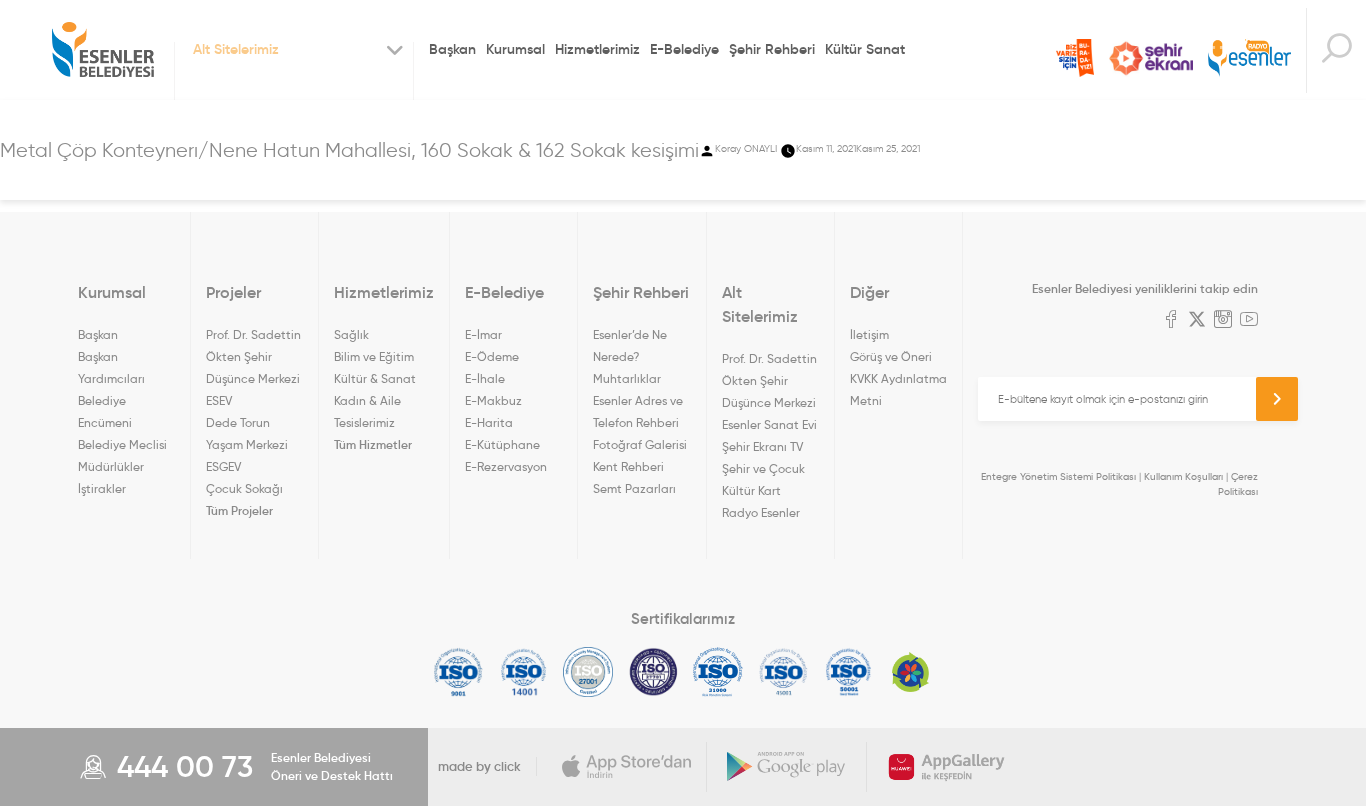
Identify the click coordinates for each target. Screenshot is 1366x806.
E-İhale (485, 378)
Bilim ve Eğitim (374, 356)
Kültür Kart (751, 490)
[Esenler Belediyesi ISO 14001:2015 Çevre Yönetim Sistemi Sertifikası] (523, 672)
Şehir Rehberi (772, 49)
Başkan (452, 49)
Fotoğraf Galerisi (640, 444)
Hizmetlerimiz (597, 49)
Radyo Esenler (1249, 58)
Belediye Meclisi (122, 444)
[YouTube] (1249, 321)
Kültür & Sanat (375, 378)
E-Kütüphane (502, 444)
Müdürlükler (111, 466)
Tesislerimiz (364, 422)
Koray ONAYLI (746, 148)
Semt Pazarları (634, 488)
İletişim (869, 334)
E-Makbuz (493, 400)
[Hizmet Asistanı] (1336, 50)
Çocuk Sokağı (244, 488)
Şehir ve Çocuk (763, 468)
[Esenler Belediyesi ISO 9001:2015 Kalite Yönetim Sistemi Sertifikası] (458, 672)
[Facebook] (1171, 321)
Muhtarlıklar (627, 378)
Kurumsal (515, 49)
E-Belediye (684, 49)
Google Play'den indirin (787, 767)
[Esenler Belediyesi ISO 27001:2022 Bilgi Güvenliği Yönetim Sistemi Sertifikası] (588, 672)
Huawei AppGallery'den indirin (947, 767)
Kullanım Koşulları (1183, 476)
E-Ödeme (492, 356)
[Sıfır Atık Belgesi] (911, 672)
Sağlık (351, 334)
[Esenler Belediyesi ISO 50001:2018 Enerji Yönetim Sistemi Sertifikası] (848, 672)
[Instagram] (1223, 321)
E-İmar (483, 334)
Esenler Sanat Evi (769, 424)
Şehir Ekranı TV (1151, 58)
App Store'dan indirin (627, 767)
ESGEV (223, 466)
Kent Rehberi (628, 466)
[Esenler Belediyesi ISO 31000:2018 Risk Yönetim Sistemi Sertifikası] (718, 672)
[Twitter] (1197, 321)
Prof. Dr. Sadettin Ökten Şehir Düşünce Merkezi (253, 356)
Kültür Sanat (865, 49)
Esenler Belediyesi (103, 50)
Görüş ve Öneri (891, 356)
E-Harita (489, 422)
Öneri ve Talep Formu (1075, 58)
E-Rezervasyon (506, 466)
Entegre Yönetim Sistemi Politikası (1058, 476)
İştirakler (102, 488)
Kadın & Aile (367, 400)
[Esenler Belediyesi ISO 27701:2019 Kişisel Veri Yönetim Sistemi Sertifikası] (653, 672)
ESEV (219, 400)
